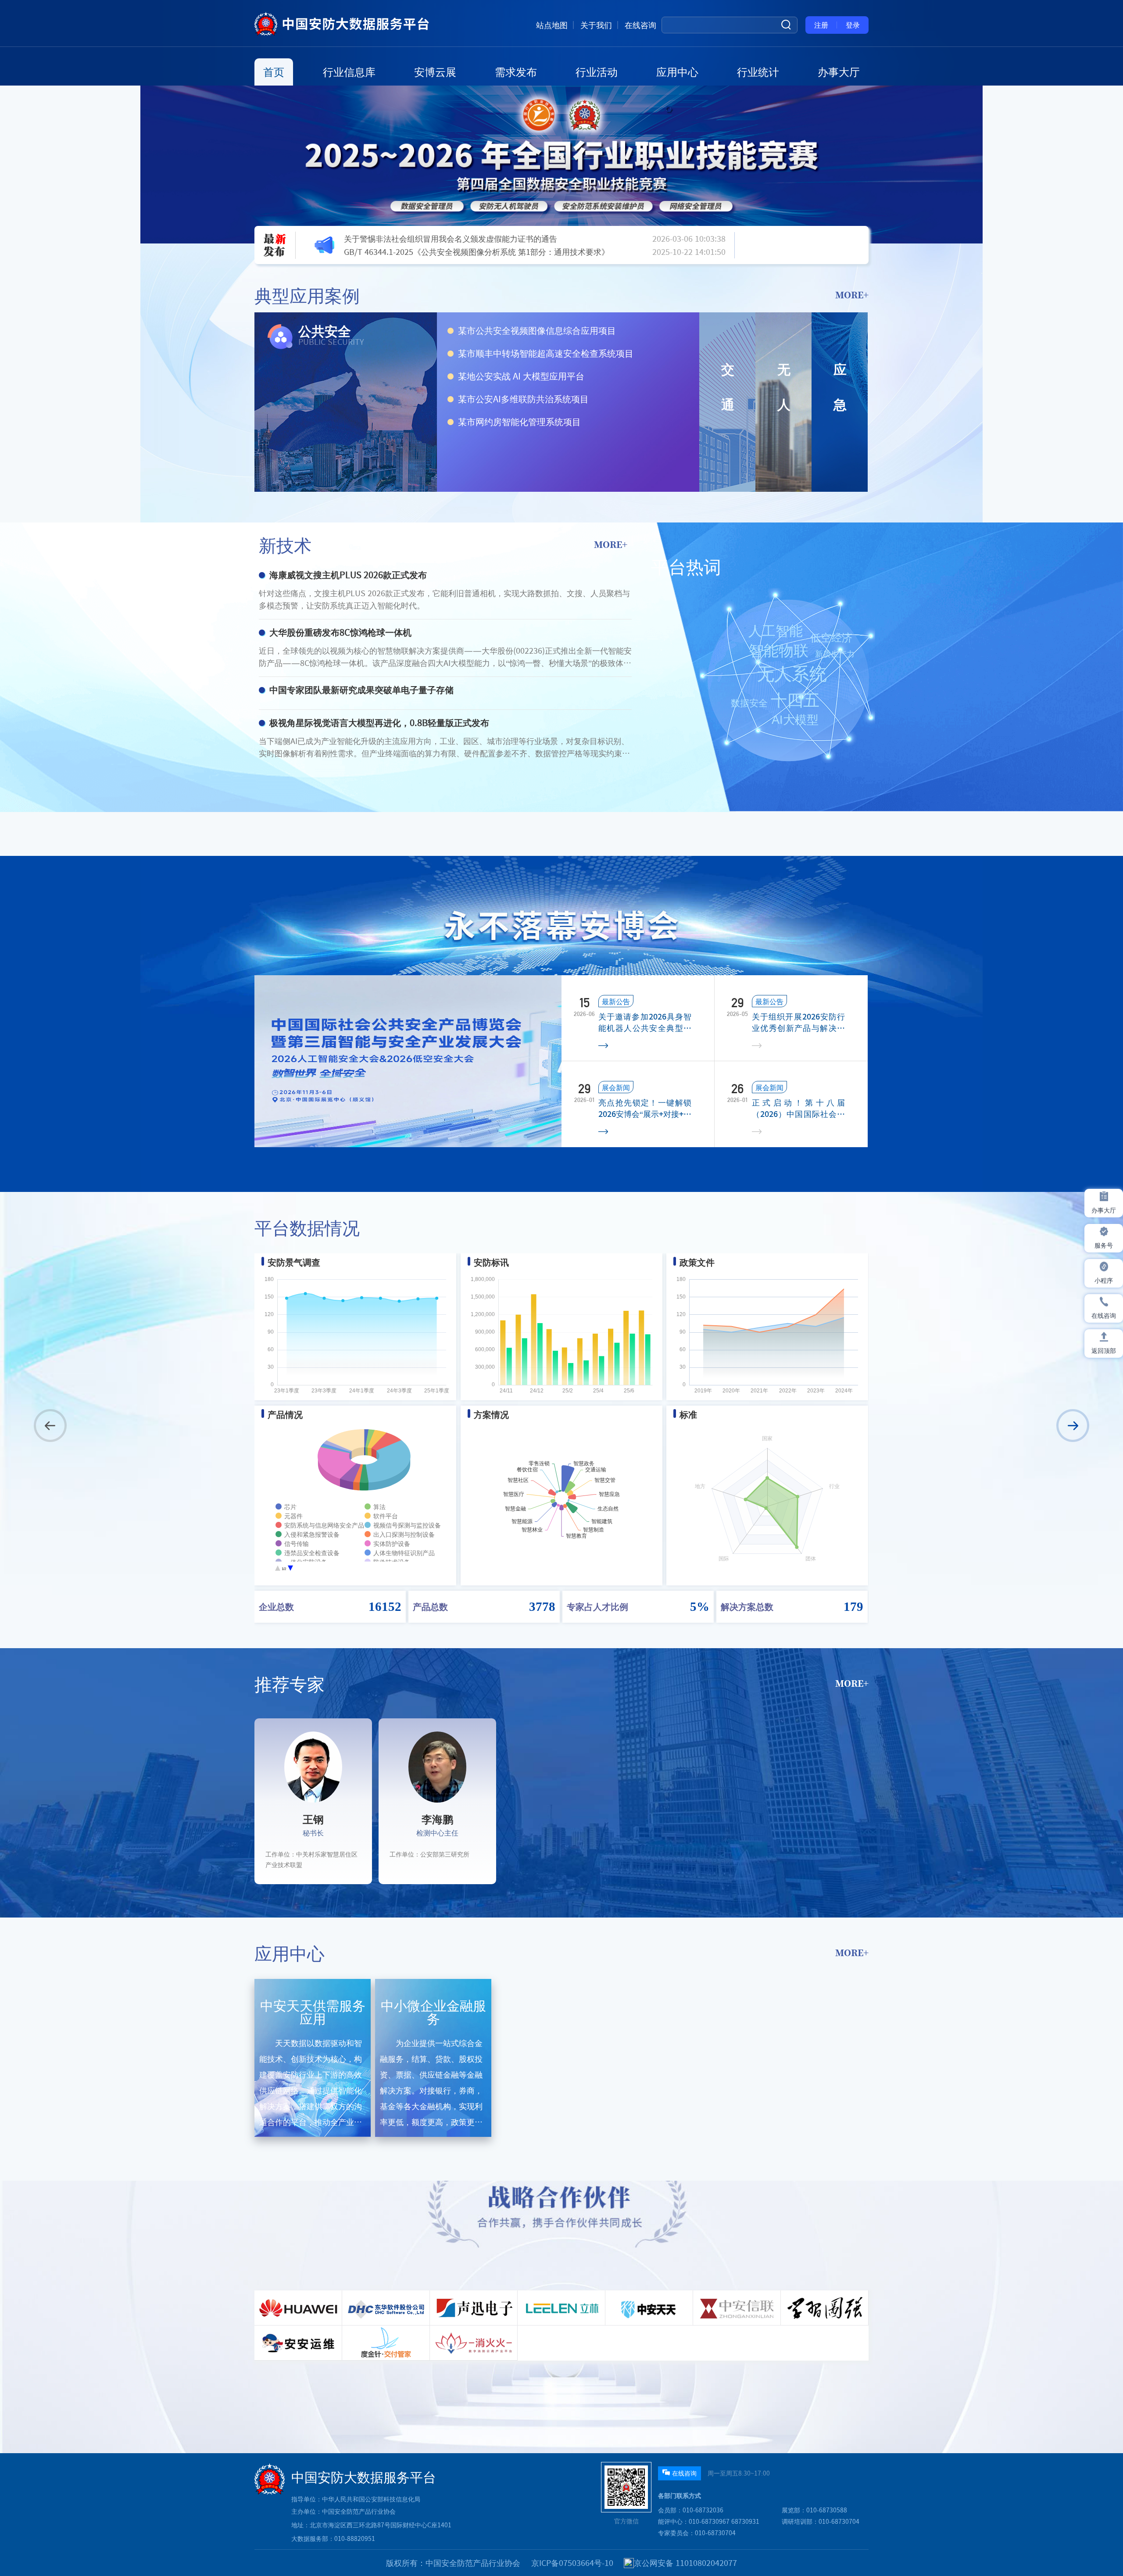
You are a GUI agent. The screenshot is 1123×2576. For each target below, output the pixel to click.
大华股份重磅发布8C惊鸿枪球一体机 (340, 632)
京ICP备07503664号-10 (572, 2563)
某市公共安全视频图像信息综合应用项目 (537, 330)
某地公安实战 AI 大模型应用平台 (521, 376)
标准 (688, 1414)
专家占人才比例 (597, 1606)
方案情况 (491, 1414)
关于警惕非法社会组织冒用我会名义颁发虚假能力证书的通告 (451, 232)
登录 (853, 25)
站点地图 (552, 25)
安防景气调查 (294, 1262)
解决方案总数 (747, 1606)
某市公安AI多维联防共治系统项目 (523, 399)
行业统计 (758, 72)
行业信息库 (349, 72)
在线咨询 (640, 25)
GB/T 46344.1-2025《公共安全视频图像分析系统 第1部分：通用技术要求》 (477, 245)
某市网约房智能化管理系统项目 (519, 422)
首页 (274, 72)
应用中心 (677, 72)
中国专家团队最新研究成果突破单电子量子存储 (361, 690)
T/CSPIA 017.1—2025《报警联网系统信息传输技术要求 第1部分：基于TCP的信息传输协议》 (480, 259)
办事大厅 (839, 72)
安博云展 (435, 72)
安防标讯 (491, 1262)
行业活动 (597, 72)
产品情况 (285, 1414)
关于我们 (596, 25)
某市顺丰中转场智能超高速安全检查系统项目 (546, 353)
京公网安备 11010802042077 (685, 2563)
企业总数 (276, 1606)
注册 (821, 25)
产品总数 (430, 1606)
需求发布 (516, 72)
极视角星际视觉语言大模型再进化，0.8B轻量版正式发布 (379, 723)
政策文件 (697, 1262)
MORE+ (852, 295)
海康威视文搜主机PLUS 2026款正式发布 (348, 575)
